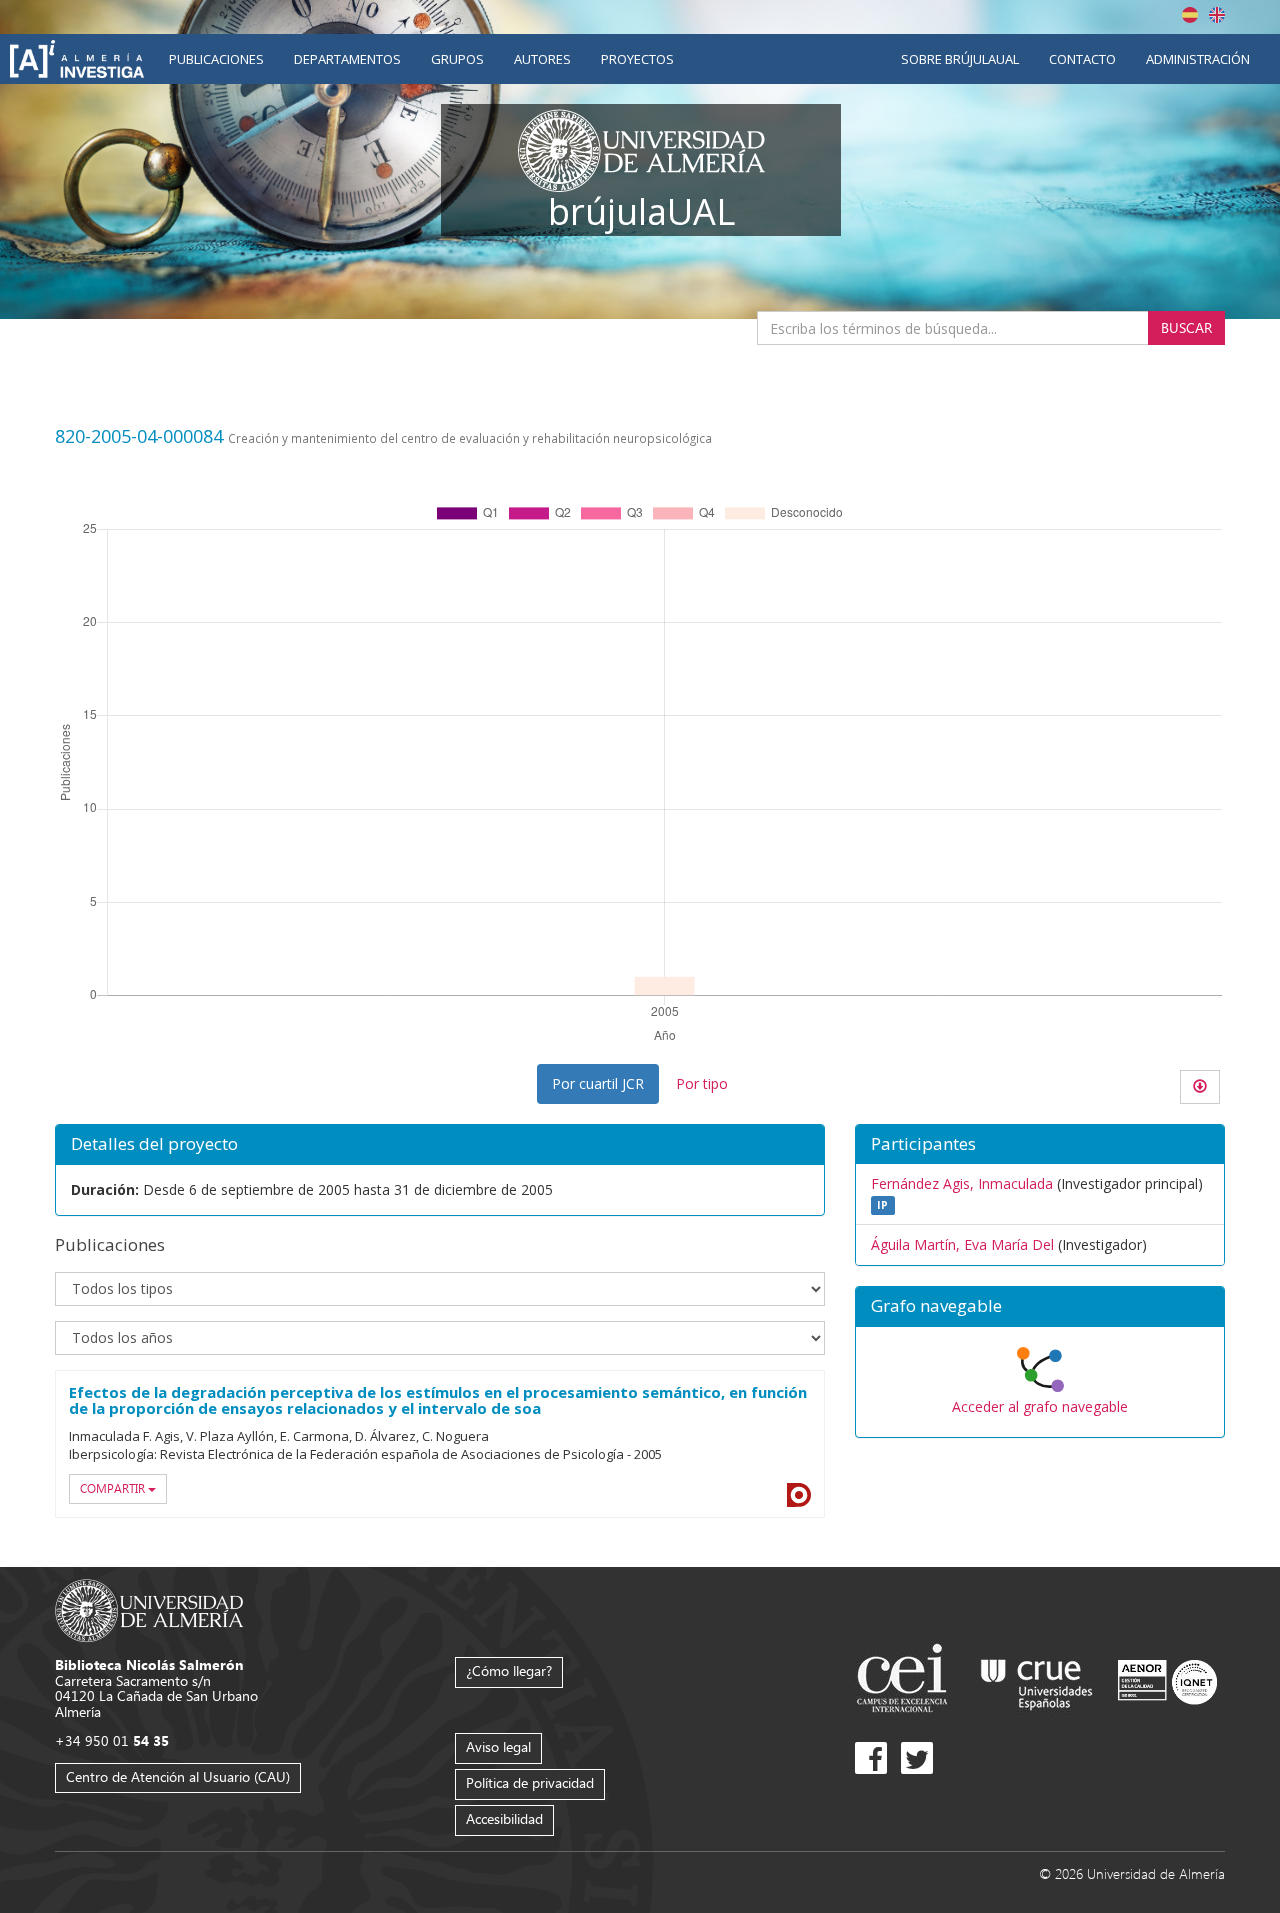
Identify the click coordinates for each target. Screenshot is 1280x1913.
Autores (542, 59)
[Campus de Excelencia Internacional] (905, 1680)
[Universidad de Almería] (149, 1609)
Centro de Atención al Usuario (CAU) (178, 1776)
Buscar (1186, 327)
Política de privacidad (530, 1782)
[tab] (1040, 1307)
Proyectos (637, 59)
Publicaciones (216, 59)
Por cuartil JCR (598, 1083)
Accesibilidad (504, 1818)
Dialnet (799, 1495)
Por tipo (702, 1083)
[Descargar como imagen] (1200, 1087)
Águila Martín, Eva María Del (962, 1244)
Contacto (1082, 59)
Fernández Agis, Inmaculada (962, 1183)
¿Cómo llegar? (509, 1670)
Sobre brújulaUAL (960, 59)
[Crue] (1037, 1680)
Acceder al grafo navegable (1040, 1406)
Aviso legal (498, 1746)
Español (1190, 15)
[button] (1040, 1307)
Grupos (457, 59)
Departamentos (347, 59)
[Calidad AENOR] (1167, 1680)
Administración (1198, 59)
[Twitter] (917, 1758)
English (1217, 15)
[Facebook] (871, 1758)
